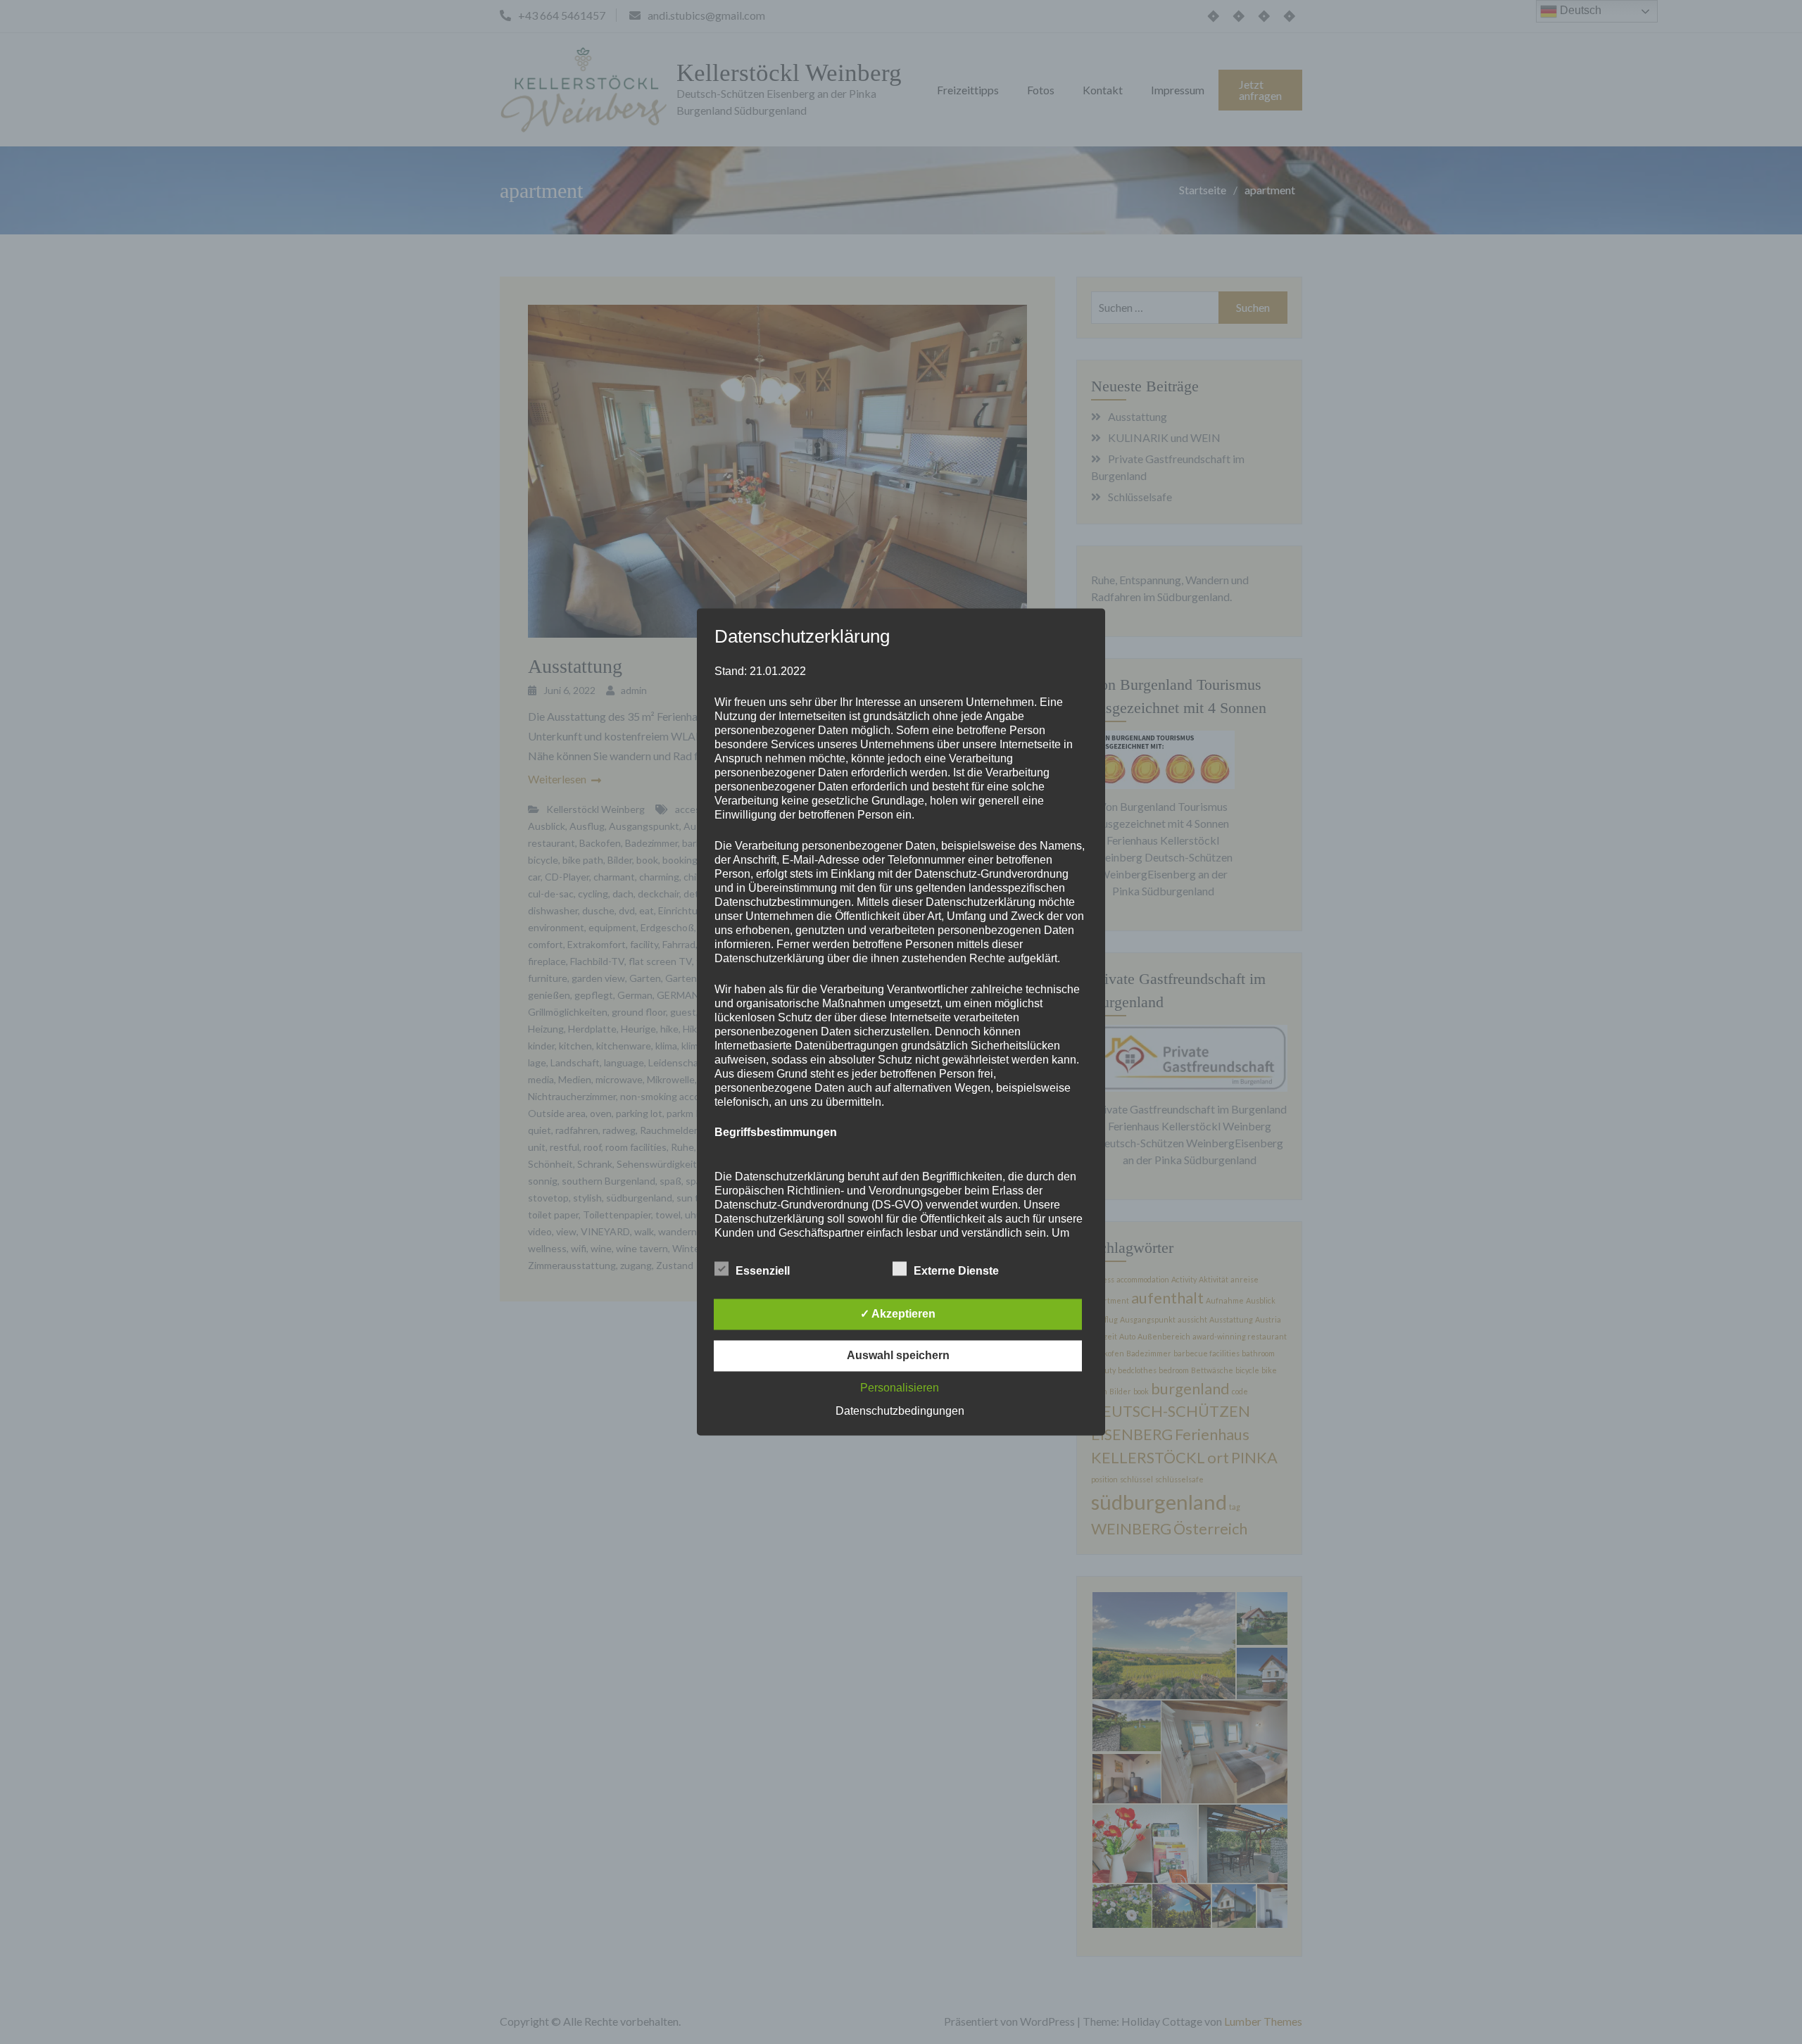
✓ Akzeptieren (898, 1314)
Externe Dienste (956, 1272)
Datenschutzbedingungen (900, 1412)
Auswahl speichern (898, 1356)
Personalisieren (900, 1388)
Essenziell (763, 1272)
